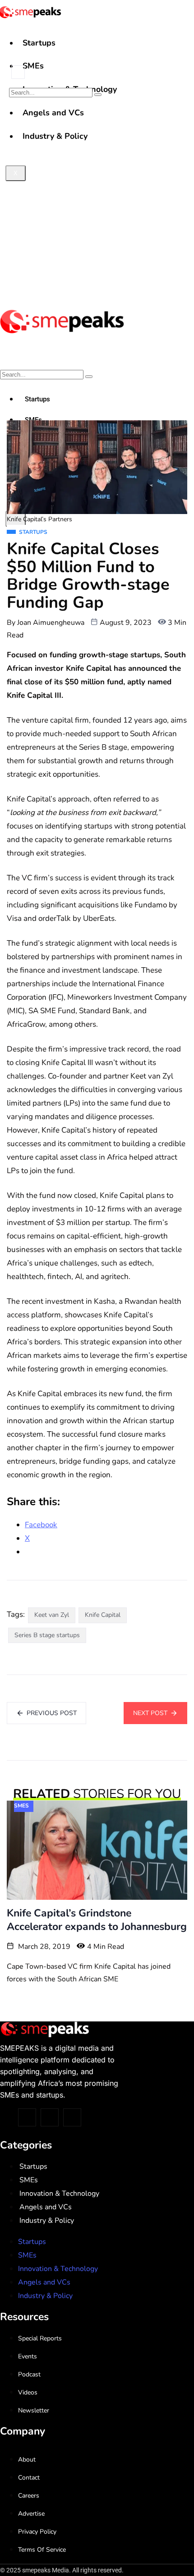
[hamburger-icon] (184, 35)
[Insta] (50, 2117)
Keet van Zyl (52, 1615)
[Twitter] (27, 2117)
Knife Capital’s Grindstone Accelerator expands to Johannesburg (97, 1920)
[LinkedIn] (72, 2117)
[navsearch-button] (18, 72)
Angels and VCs (46, 2207)
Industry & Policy (47, 2221)
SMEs (33, 66)
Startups (39, 43)
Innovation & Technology (59, 2194)
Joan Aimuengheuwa (51, 623)
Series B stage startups (47, 1635)
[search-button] (98, 95)
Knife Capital (103, 1615)
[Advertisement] (97, 200)
